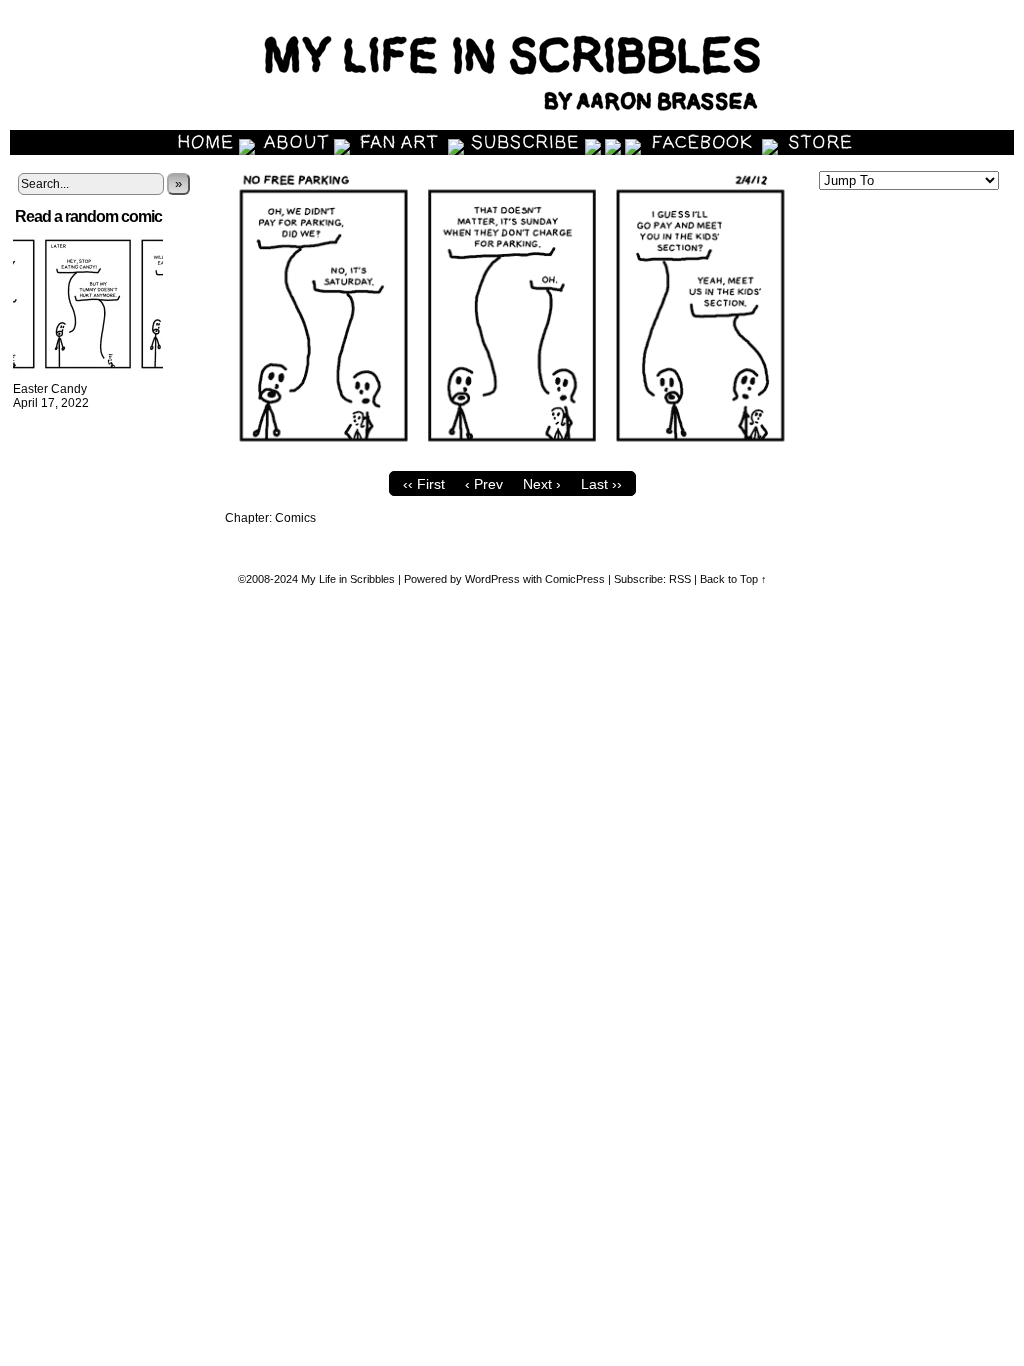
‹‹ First (424, 484)
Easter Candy (50, 389)
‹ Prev (484, 484)
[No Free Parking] (512, 457)
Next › (542, 484)
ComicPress (575, 579)
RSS (680, 579)
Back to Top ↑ (733, 579)
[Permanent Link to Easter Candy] (88, 375)
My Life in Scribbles (348, 579)
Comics (295, 518)
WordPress (492, 579)
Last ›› (601, 484)
